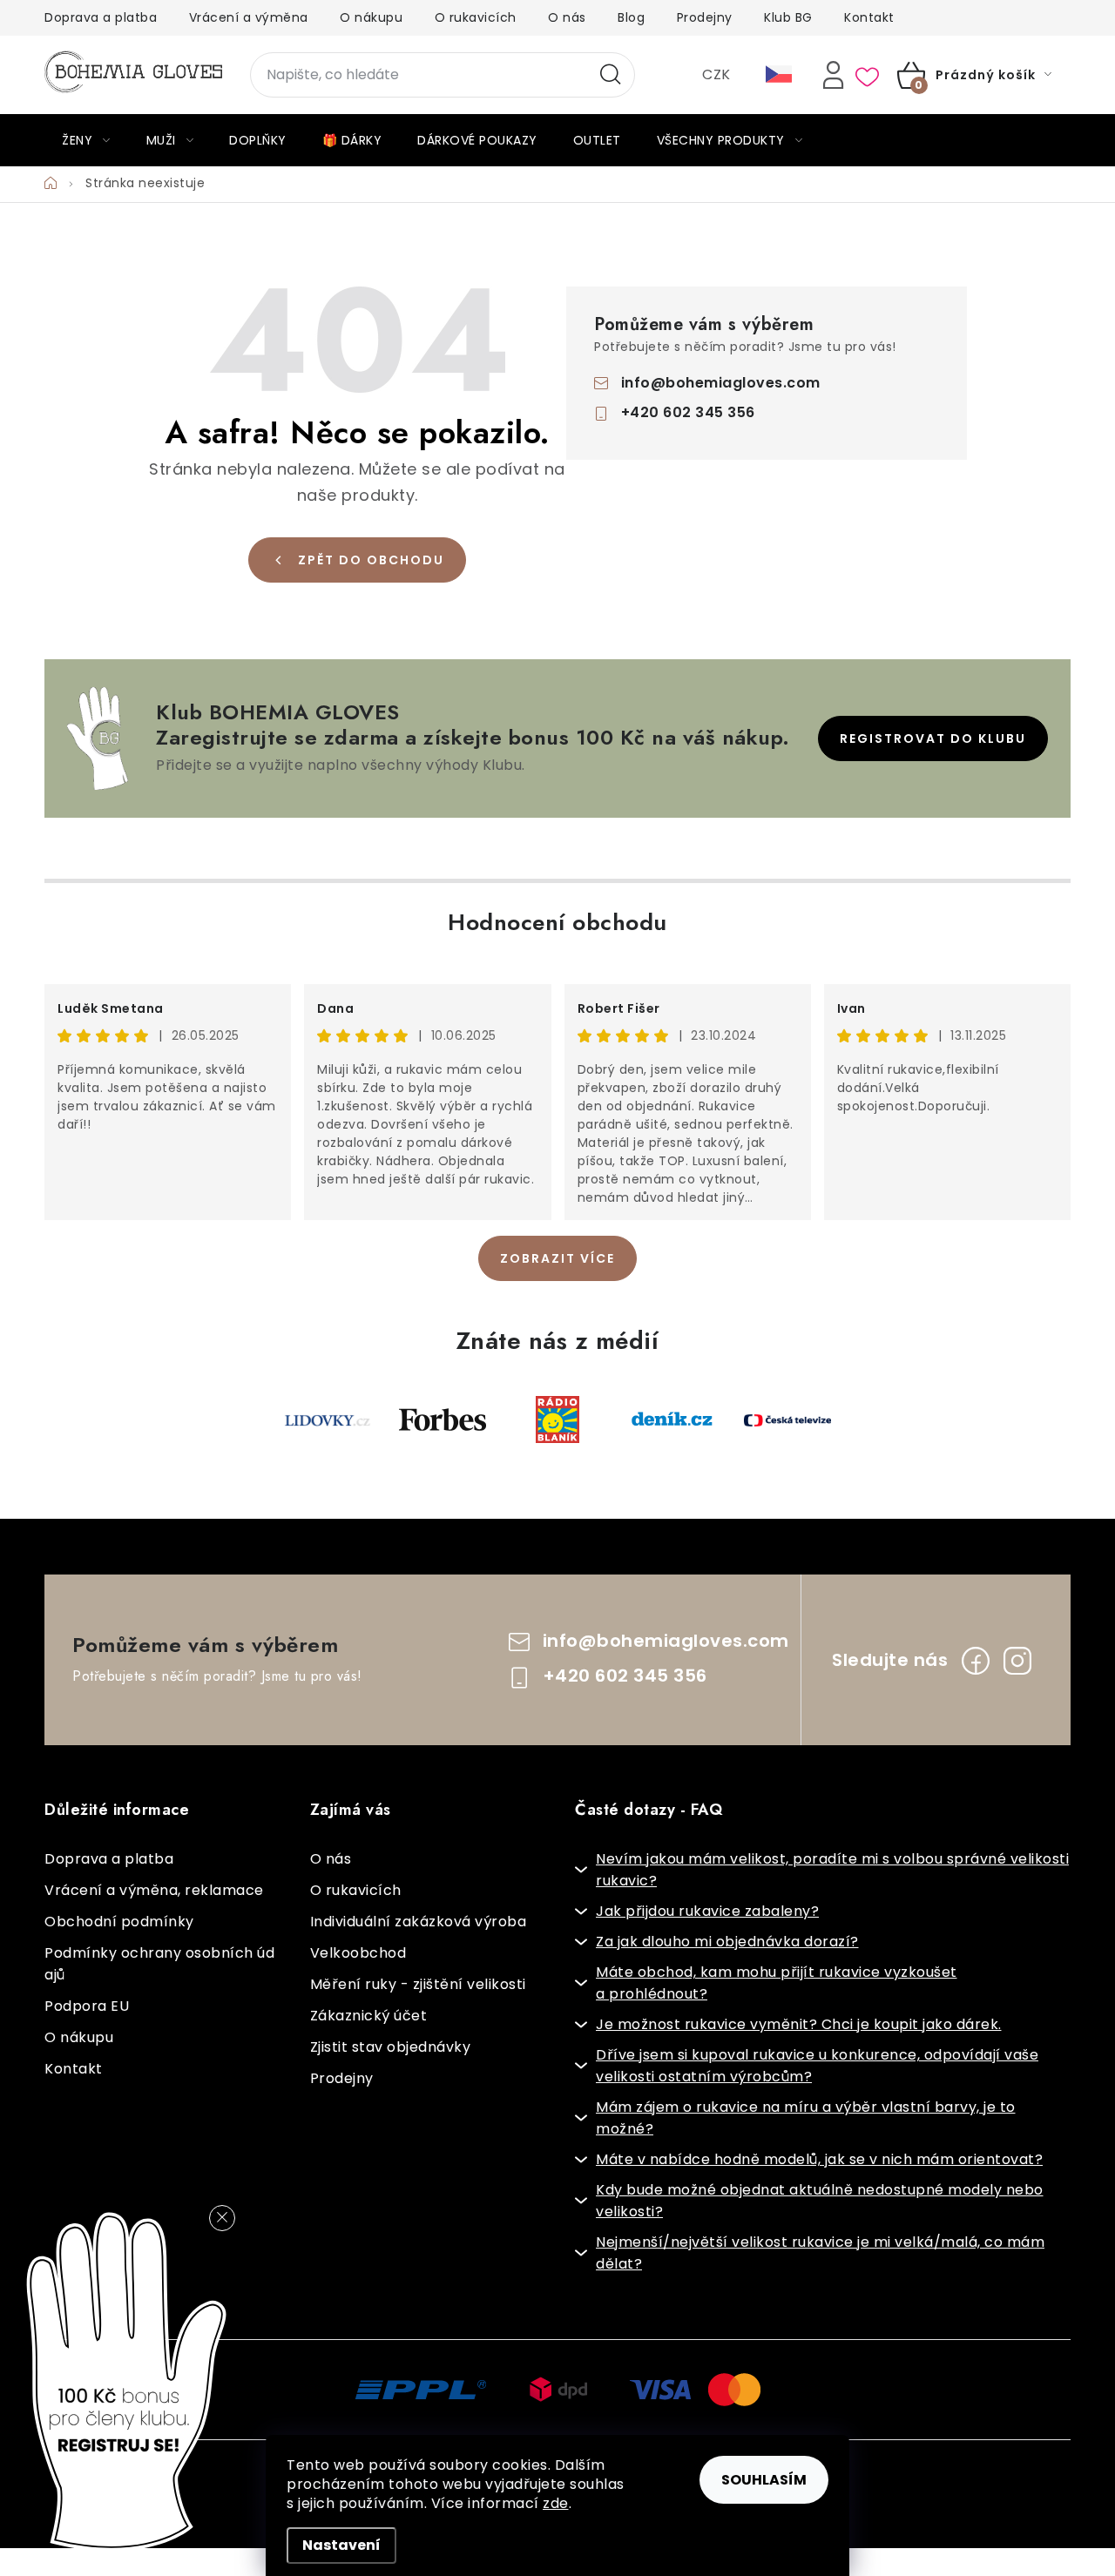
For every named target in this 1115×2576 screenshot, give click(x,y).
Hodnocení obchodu (557, 922)
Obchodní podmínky (119, 1922)
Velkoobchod (358, 1953)
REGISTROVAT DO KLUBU (933, 738)
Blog (631, 17)
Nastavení (341, 2545)
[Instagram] (1017, 1661)
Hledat (611, 75)
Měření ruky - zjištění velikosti (418, 1984)
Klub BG (788, 17)
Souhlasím (764, 2480)
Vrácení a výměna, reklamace (154, 1890)
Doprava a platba (101, 17)
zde (556, 2503)
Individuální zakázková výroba (419, 1922)
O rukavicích (476, 17)
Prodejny (705, 17)
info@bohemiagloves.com (721, 383)
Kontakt (869, 17)
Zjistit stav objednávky (391, 2047)
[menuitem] (86, 140)
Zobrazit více (557, 1258)
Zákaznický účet (369, 2016)
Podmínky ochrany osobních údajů (159, 1964)
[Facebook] (976, 1661)
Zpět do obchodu (371, 560)
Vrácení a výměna (249, 17)
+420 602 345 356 (688, 412)
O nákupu (371, 17)
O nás (567, 17)
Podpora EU (87, 2006)
